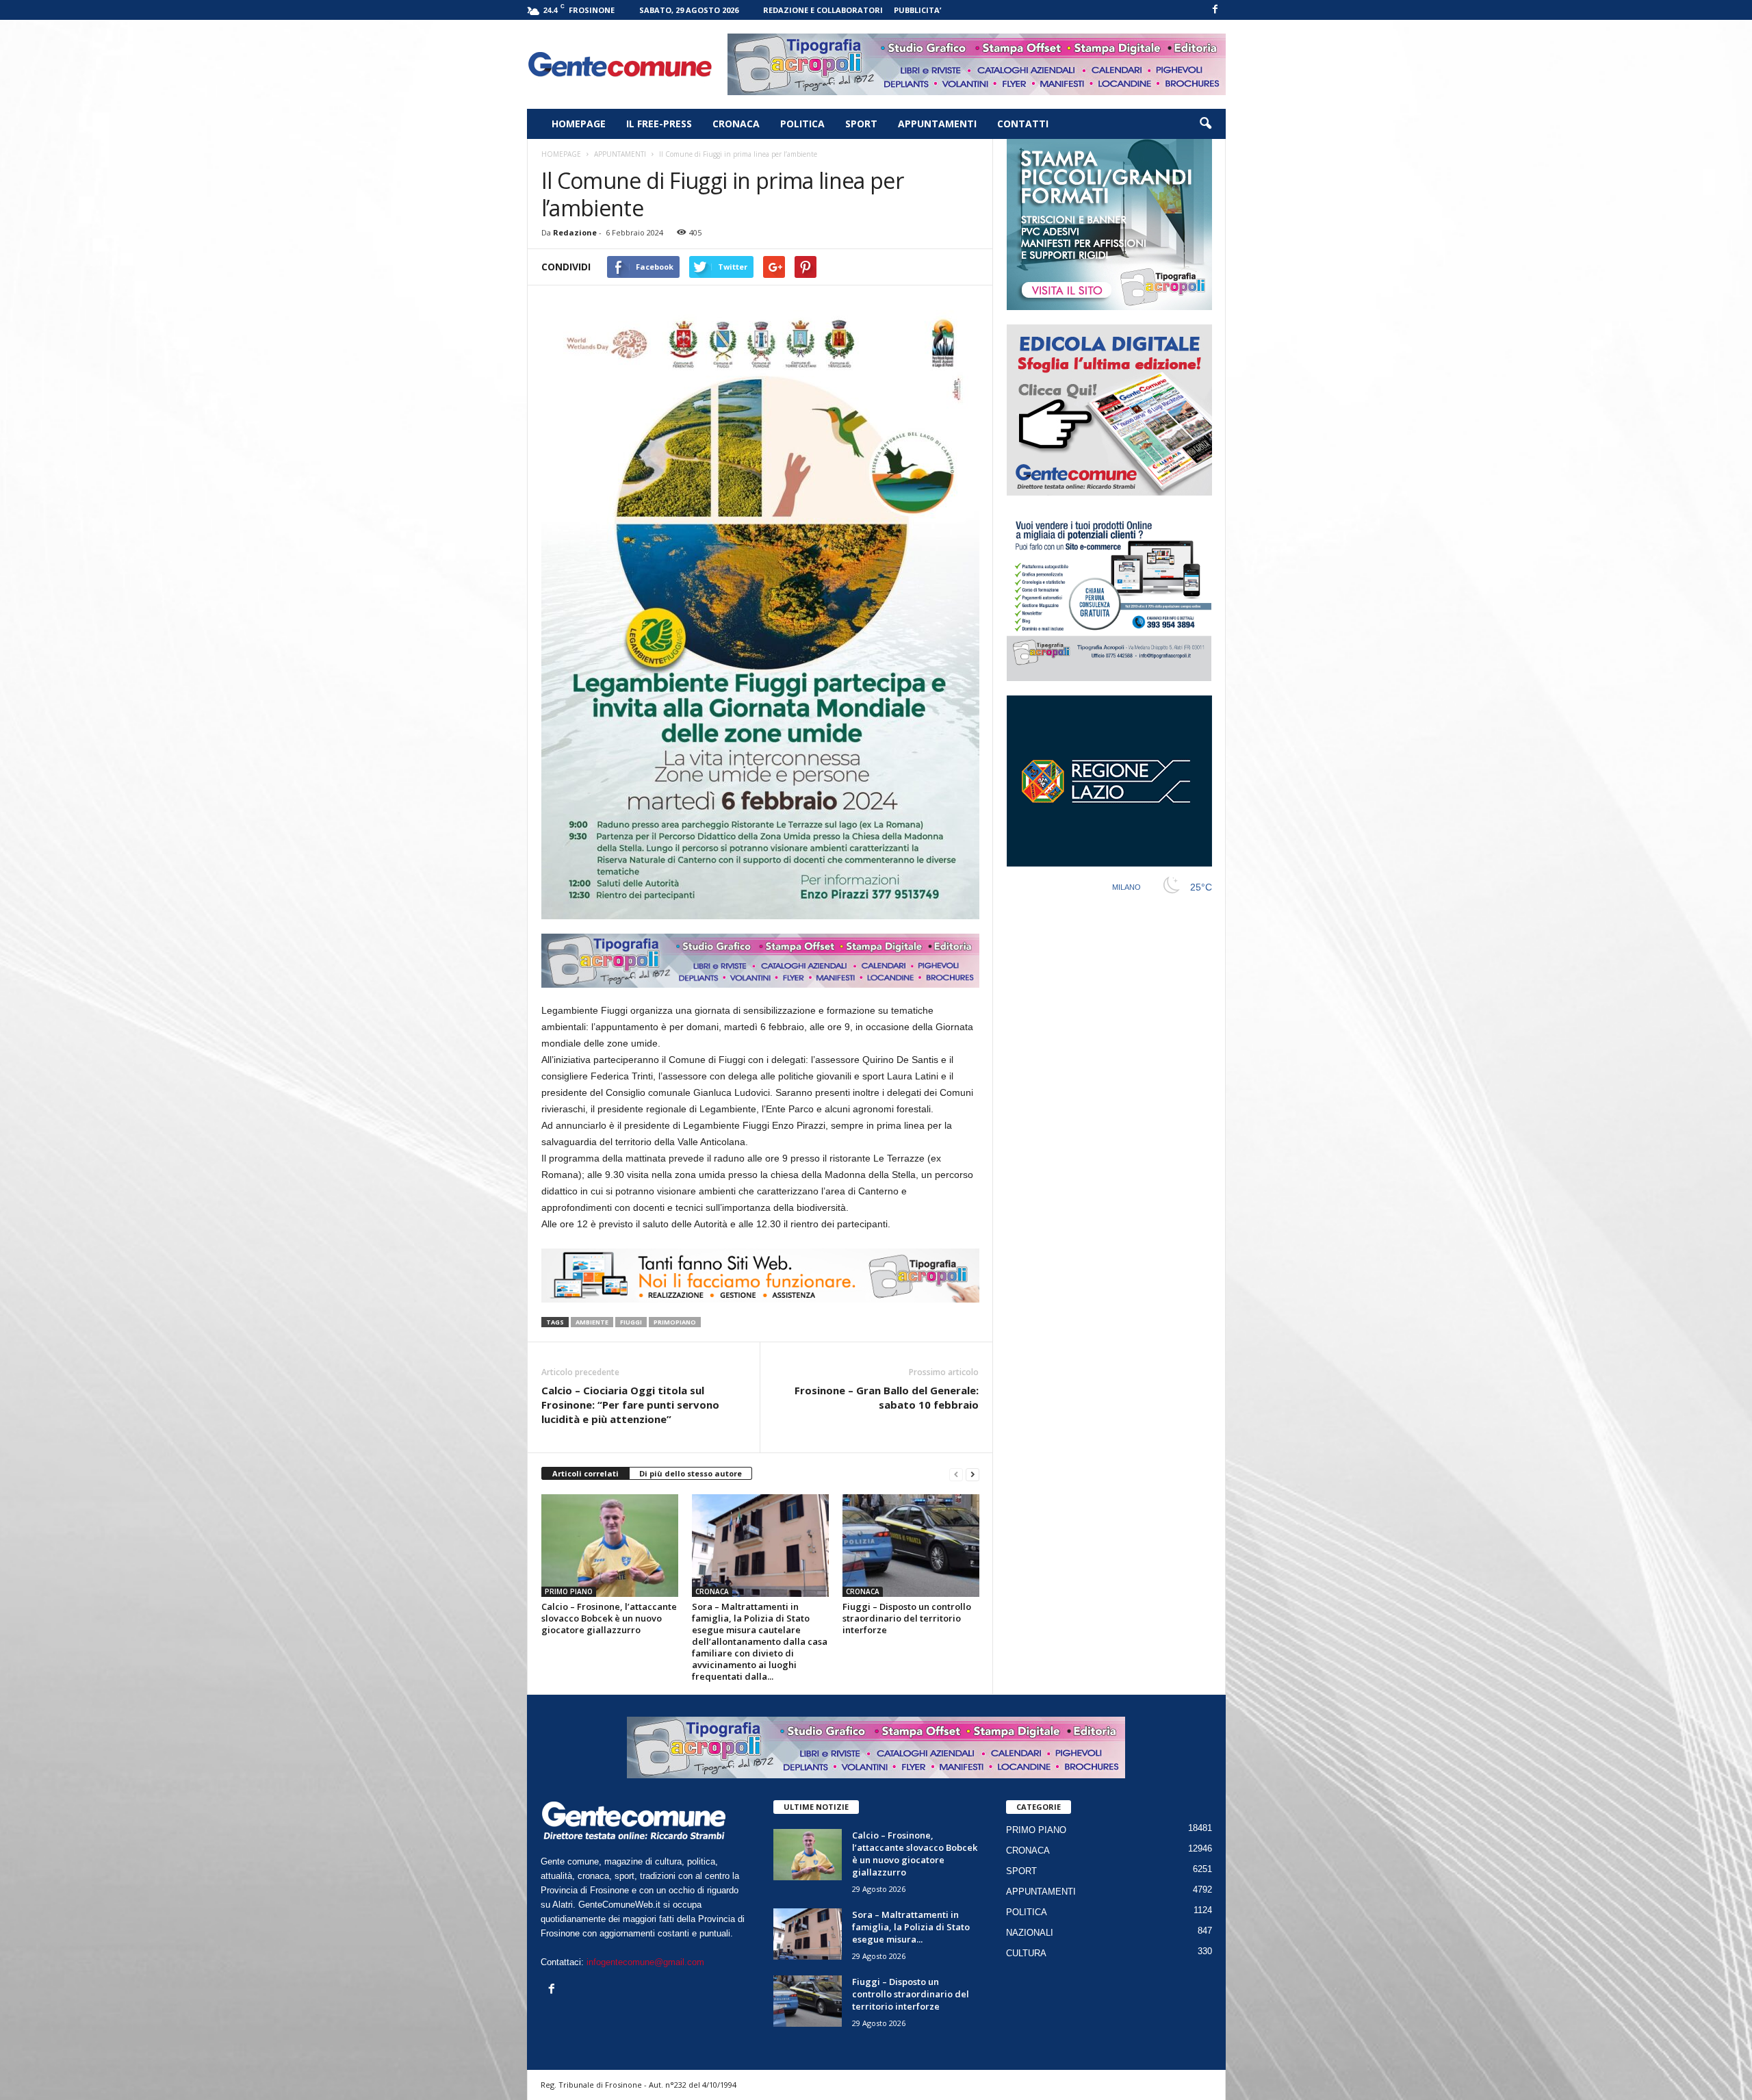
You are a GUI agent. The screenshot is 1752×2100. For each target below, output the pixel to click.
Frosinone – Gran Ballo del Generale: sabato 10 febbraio (887, 1397)
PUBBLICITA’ (917, 10)
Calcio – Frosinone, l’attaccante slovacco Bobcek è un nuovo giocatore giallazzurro (609, 1618)
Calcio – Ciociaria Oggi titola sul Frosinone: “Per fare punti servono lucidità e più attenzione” (630, 1405)
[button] (1205, 124)
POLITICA (802, 124)
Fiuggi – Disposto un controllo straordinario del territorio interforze (907, 1618)
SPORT (861, 124)
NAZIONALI (1030, 1933)
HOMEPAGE (579, 124)
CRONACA (736, 124)
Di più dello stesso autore (691, 1473)
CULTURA (1026, 1953)
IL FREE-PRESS (659, 124)
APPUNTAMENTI (937, 124)
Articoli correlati (585, 1473)
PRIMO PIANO (569, 1591)
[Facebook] (1215, 10)
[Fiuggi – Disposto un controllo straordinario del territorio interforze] (911, 1546)
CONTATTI (1023, 124)
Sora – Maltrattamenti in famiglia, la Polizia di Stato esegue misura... (911, 1927)
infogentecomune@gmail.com (645, 1962)
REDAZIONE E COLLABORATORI (823, 10)
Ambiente (592, 1322)
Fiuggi (631, 1322)
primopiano (675, 1322)
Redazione (575, 232)
